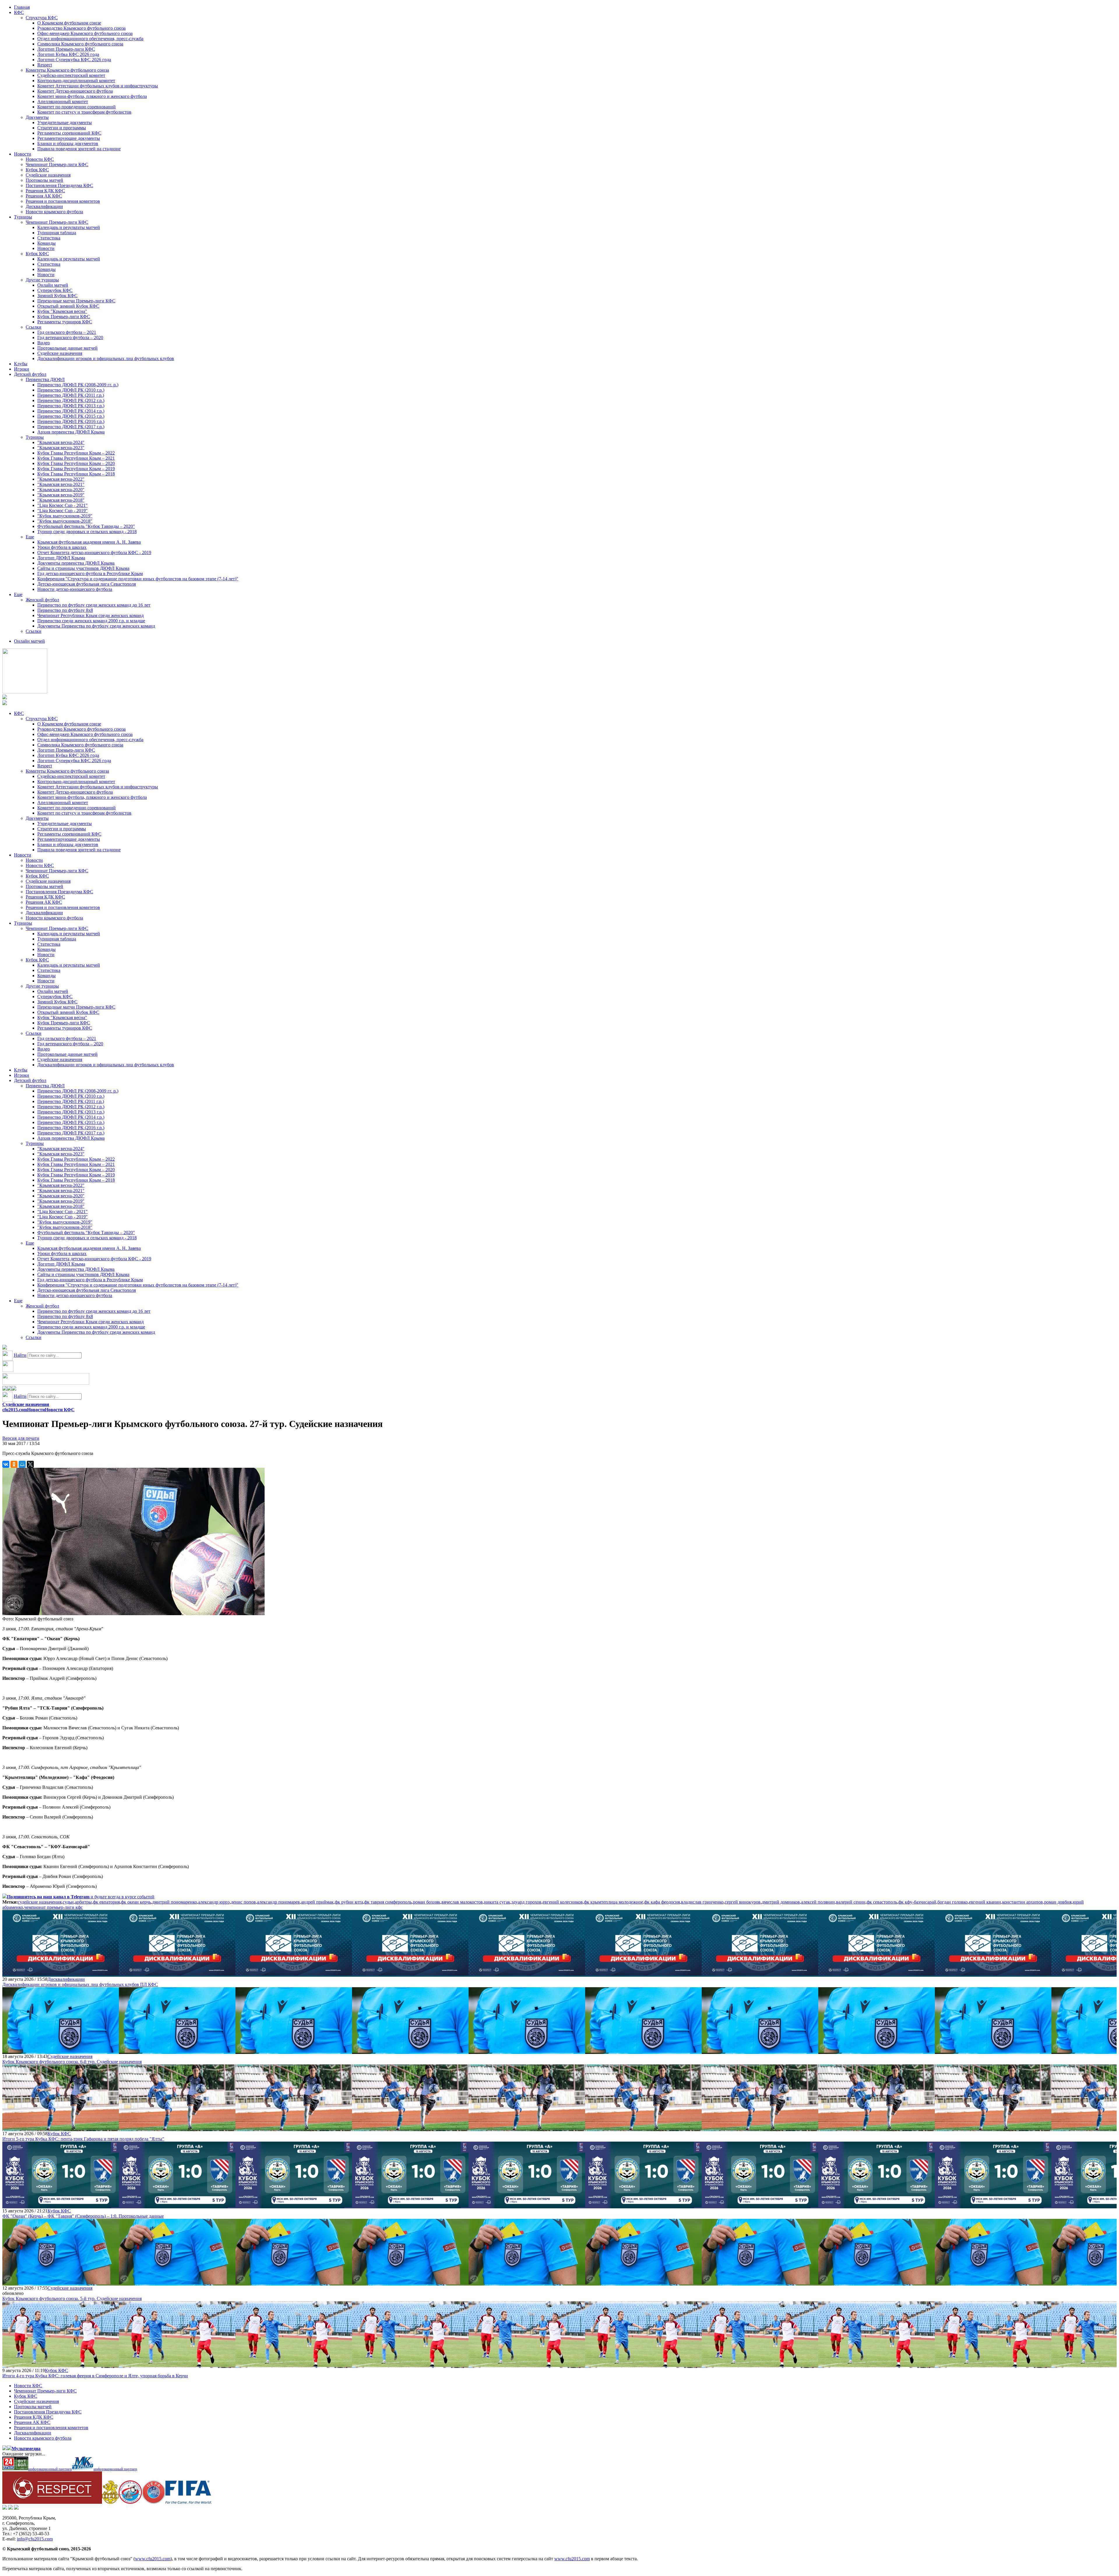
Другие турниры (42, 280)
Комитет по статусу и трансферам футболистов (84, 112)
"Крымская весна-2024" (61, 442)
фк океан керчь (136, 1902)
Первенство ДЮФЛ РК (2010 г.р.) (71, 390)
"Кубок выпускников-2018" (65, 521)
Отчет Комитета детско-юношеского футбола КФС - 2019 (94, 553)
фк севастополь (882, 1902)
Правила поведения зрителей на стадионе (79, 149)
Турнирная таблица (57, 233)
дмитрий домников (781, 1902)
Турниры (23, 217)
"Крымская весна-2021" (61, 484)
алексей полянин (818, 1902)
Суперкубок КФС (55, 290)
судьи (68, 1902)
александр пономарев (278, 1902)
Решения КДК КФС (45, 191)
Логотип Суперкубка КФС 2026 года (74, 60)
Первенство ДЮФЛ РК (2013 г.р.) (71, 406)
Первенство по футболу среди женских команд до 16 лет (94, 605)
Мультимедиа (26, 2449)
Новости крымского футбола (54, 212)
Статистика (49, 238)
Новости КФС (40, 159)
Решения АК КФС (44, 196)
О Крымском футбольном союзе (69, 23)
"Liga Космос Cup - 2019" (63, 511)
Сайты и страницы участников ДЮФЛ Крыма (83, 568)
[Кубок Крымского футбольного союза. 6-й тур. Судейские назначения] (61, 2051)
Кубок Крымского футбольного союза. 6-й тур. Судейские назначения (72, 2062)
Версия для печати (21, 1438)
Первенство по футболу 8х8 (65, 610)
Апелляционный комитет (63, 102)
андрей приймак (317, 1902)
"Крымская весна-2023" (61, 448)
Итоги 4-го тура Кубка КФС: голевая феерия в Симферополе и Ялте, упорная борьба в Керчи (95, 2376)
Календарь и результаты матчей (69, 227)
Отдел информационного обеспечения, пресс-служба (90, 39)
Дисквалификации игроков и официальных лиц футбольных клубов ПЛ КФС (80, 1984)
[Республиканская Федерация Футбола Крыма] (110, 2502)
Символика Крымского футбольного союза (80, 44)
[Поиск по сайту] (5, 1348)
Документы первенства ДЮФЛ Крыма (76, 563)
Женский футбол (42, 600)
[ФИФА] (188, 2502)
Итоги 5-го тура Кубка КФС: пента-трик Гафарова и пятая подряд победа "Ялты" (83, 2139)
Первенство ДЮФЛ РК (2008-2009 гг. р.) (78, 385)
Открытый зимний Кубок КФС (68, 306)
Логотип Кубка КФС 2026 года (68, 54)
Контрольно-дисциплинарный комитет (76, 81)
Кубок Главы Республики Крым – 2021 (76, 458)
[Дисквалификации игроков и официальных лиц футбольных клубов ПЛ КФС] (61, 1974)
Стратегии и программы (62, 128)
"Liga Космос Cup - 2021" (63, 505)
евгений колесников (563, 1902)
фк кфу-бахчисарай (917, 1902)
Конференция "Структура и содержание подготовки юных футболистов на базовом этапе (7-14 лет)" (138, 579)
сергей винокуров (743, 1902)
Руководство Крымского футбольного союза (81, 28)
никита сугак (497, 1902)
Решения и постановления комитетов (63, 201)
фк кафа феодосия (662, 1902)
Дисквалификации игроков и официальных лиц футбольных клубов (106, 358)
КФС (19, 12)
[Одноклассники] (14, 1464)
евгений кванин (985, 1902)
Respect (45, 65)
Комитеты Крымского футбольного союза (67, 70)
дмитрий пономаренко (175, 1902)
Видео (44, 343)
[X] (30, 1464)
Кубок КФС (37, 170)
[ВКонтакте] (6, 1464)
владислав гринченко (702, 1902)
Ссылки (34, 327)
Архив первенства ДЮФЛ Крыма (71, 432)
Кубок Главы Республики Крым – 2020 (76, 463)
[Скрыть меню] (5, 1389)
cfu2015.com (15, 1410)
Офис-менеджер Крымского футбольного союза (85, 33)
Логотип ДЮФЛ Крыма (61, 558)
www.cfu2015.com (153, 2559)
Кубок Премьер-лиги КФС (64, 317)
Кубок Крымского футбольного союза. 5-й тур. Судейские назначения (72, 2299)
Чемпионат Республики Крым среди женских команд (90, 615)
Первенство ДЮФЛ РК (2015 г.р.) (71, 416)
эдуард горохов (526, 1902)
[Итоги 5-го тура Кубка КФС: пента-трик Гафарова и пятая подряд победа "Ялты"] (61, 2128)
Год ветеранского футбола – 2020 (70, 338)
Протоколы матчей (44, 180)
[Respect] (52, 2502)
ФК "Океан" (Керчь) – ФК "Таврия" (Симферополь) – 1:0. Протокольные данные (83, 2216)
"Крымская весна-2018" (61, 500)
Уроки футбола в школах (62, 547)
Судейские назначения (48, 175)
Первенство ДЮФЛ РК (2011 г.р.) (71, 395)
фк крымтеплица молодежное (614, 1902)
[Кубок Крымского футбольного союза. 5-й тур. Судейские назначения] (61, 2283)
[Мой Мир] (22, 1464)
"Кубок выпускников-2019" (65, 516)
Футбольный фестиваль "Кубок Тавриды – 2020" (86, 526)
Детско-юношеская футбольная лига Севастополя (87, 584)
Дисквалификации (44, 206)
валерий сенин (851, 1902)
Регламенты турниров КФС (65, 322)
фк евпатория (106, 1902)
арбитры (83, 1902)
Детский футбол (30, 374)
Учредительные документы (65, 123)
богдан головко (953, 1902)
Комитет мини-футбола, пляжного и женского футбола (92, 96)
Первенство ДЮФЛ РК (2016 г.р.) (71, 421)
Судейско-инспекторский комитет (71, 75)
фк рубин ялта (349, 1902)
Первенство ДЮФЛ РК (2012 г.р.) (71, 400)
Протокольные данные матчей (67, 348)
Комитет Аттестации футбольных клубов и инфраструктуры (98, 86)
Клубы (21, 364)
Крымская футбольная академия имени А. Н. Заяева (89, 542)
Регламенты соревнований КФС (69, 133)
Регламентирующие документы (69, 138)
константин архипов (1023, 1902)
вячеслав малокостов (462, 1902)
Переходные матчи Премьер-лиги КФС (76, 301)
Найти (20, 1355)
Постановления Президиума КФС (59, 185)
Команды (46, 243)
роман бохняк (427, 1902)
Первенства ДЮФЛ (45, 379)
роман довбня (1058, 1902)
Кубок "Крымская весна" (62, 311)
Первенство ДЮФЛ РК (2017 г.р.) (71, 427)
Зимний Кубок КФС (57, 296)
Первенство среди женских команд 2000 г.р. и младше (91, 621)
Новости (23, 154)
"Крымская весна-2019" (61, 495)
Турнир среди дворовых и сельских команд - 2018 (87, 532)
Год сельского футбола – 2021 (67, 332)
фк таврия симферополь (388, 1902)
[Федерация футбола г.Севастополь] (130, 2502)
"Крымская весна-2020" (61, 490)
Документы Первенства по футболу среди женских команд (96, 626)
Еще (30, 537)
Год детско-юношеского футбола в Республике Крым (90, 573)
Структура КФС (42, 18)
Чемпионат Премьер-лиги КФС (57, 164)
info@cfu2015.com (35, 2539)
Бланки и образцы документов (68, 143)
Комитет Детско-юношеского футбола (75, 91)
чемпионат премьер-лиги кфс (53, 1907)
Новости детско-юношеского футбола (75, 589)
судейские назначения (40, 1902)
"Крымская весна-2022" (61, 479)
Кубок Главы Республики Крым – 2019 (76, 469)
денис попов (243, 1902)
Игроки (22, 369)
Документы (37, 117)
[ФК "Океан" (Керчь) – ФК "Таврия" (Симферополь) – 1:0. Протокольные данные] (61, 2206)
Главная (22, 7)
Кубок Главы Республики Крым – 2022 (76, 453)
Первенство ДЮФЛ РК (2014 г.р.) (71, 411)
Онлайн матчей (53, 285)
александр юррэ (214, 1902)
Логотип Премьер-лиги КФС (66, 49)
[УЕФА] (154, 2502)
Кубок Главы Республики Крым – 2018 (76, 474)
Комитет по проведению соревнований (76, 107)
